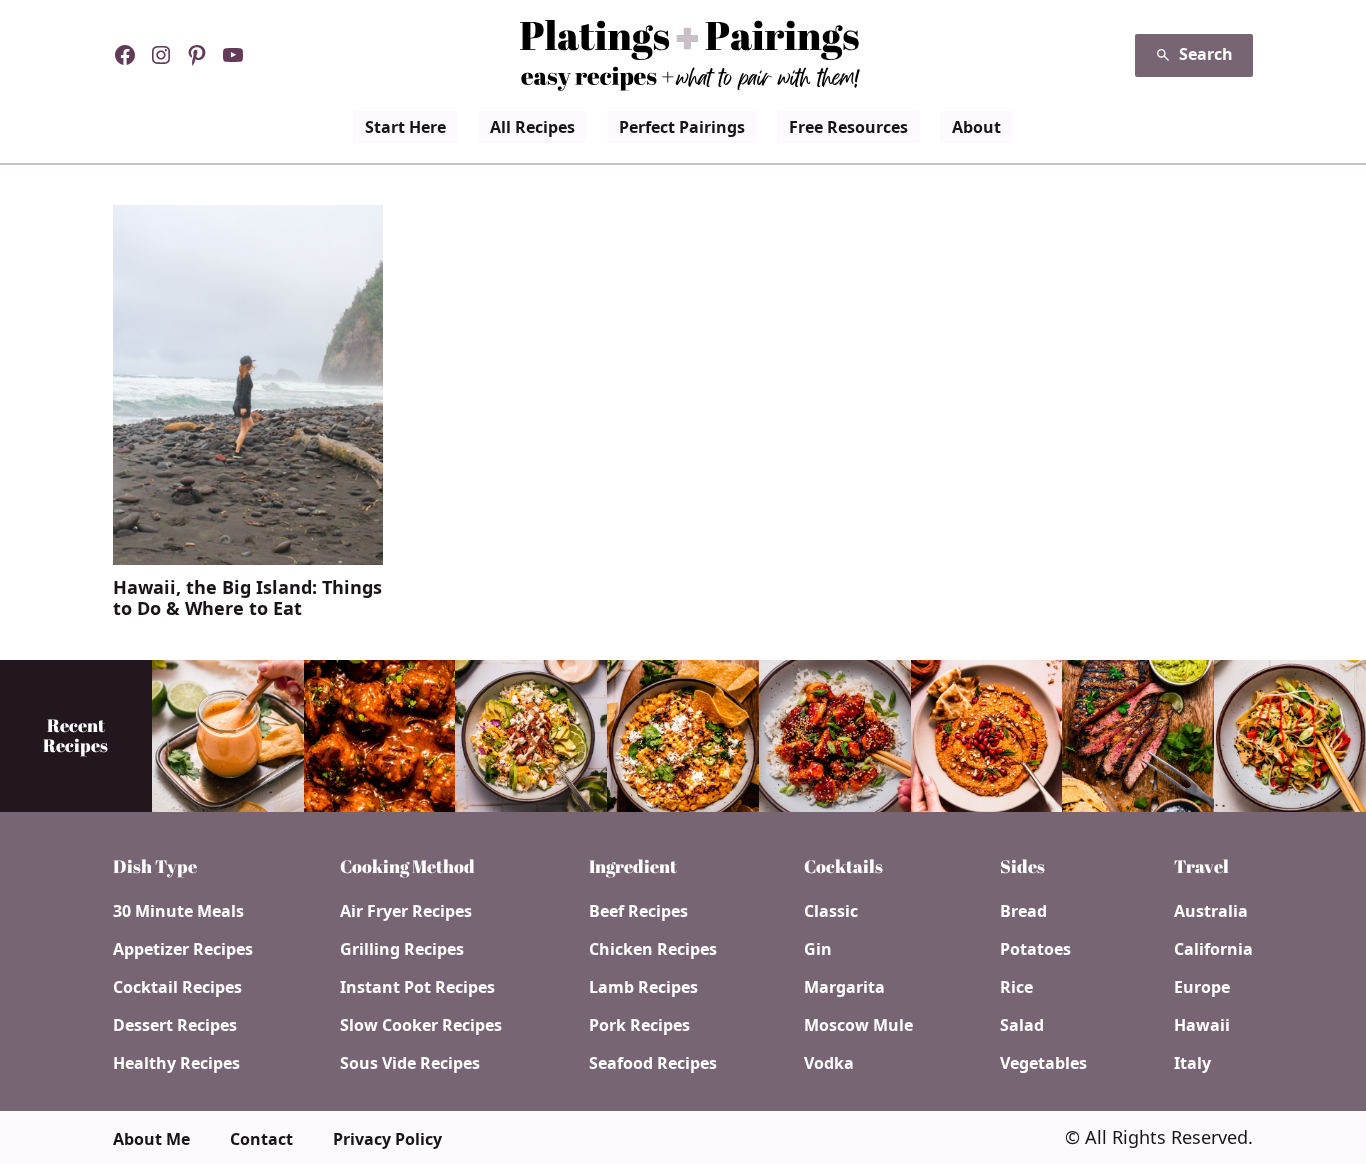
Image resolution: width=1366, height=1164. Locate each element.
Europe (1202, 987)
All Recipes (532, 127)
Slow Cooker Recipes (421, 1025)
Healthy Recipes (176, 1063)
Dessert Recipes (175, 1025)
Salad (1022, 1025)
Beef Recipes (638, 911)
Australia (1211, 911)
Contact (261, 1139)
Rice (1016, 987)
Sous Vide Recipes (410, 1063)
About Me (151, 1139)
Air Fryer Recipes (406, 911)
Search (1206, 54)
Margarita (844, 987)
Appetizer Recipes (183, 949)
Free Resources (848, 127)
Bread (1023, 911)
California (1213, 949)
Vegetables (1043, 1063)
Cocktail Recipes (177, 987)
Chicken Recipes (653, 949)
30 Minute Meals (178, 911)
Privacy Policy (387, 1139)
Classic (831, 911)
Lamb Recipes (643, 987)
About (976, 127)
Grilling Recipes (402, 949)
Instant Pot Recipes (417, 987)
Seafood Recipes (653, 1063)
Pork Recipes (639, 1025)
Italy (1192, 1063)
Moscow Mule (858, 1025)
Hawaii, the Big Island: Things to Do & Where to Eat (247, 598)
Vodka (829, 1063)
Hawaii (1202, 1025)
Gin (818, 949)
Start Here (405, 127)
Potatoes (1035, 949)
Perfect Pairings (682, 127)
